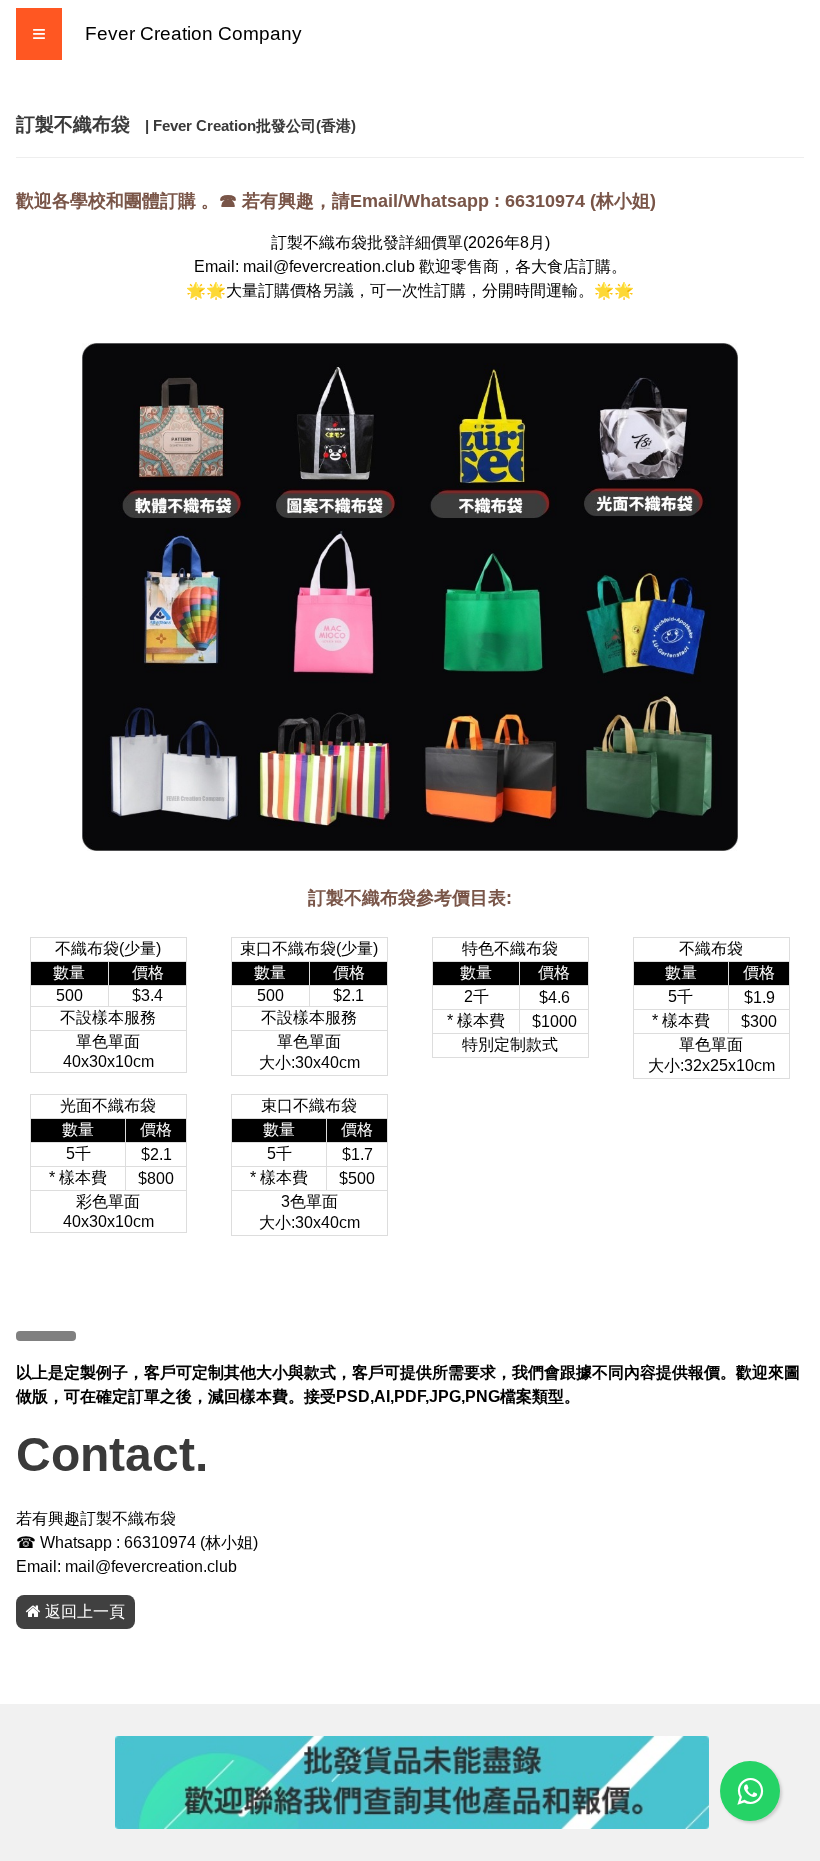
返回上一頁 (83, 1611)
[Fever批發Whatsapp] (750, 1791)
